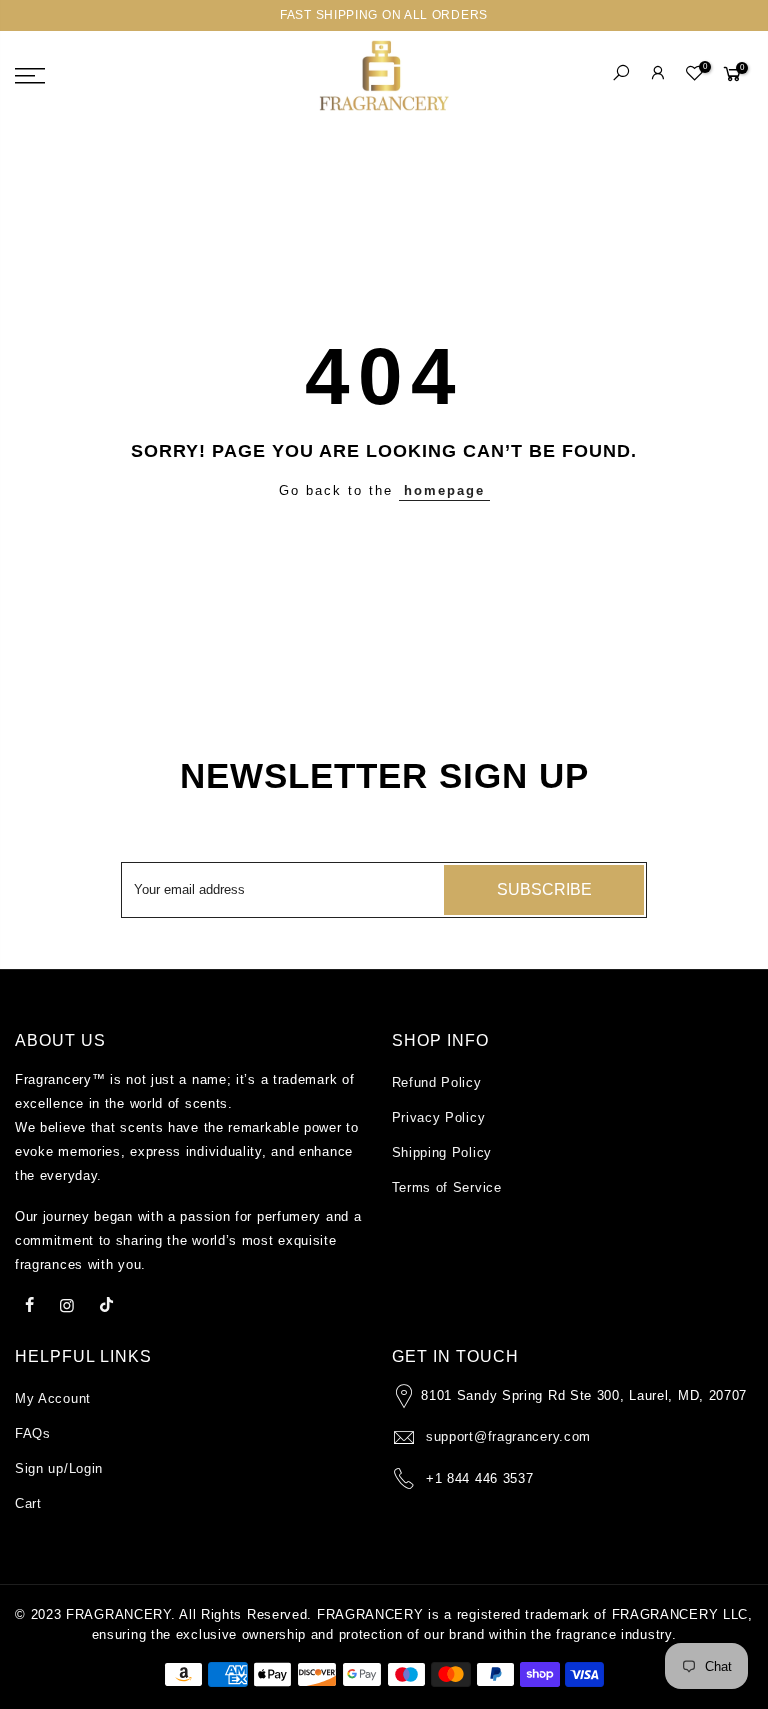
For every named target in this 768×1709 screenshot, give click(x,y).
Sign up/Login (59, 1468)
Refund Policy (437, 1082)
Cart (28, 1503)
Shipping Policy (442, 1152)
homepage (444, 490)
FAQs (33, 1433)
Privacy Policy (439, 1117)
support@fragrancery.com (508, 1436)
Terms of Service (447, 1187)
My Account (53, 1398)
